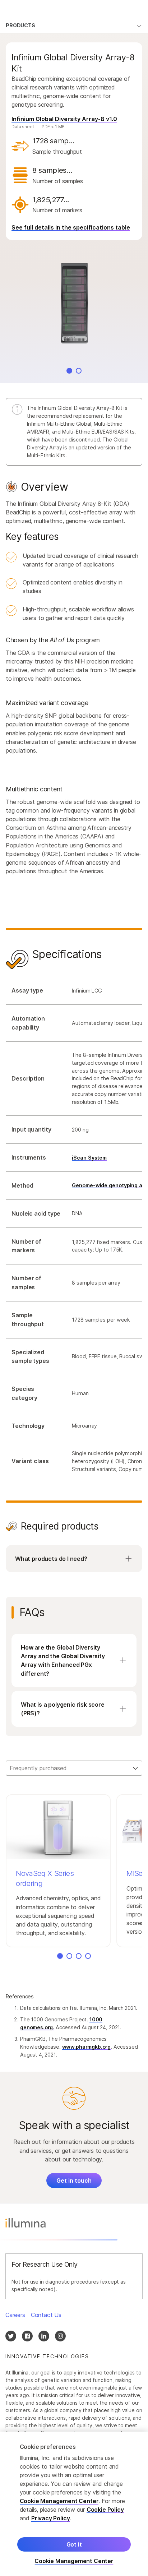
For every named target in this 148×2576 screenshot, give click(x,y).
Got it (74, 2544)
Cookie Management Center (59, 2501)
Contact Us (46, 2315)
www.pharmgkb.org (87, 2047)
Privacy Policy (51, 2518)
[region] (74, 2504)
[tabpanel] (74, 1039)
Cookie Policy (105, 2510)
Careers (15, 2315)
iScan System (89, 1158)
